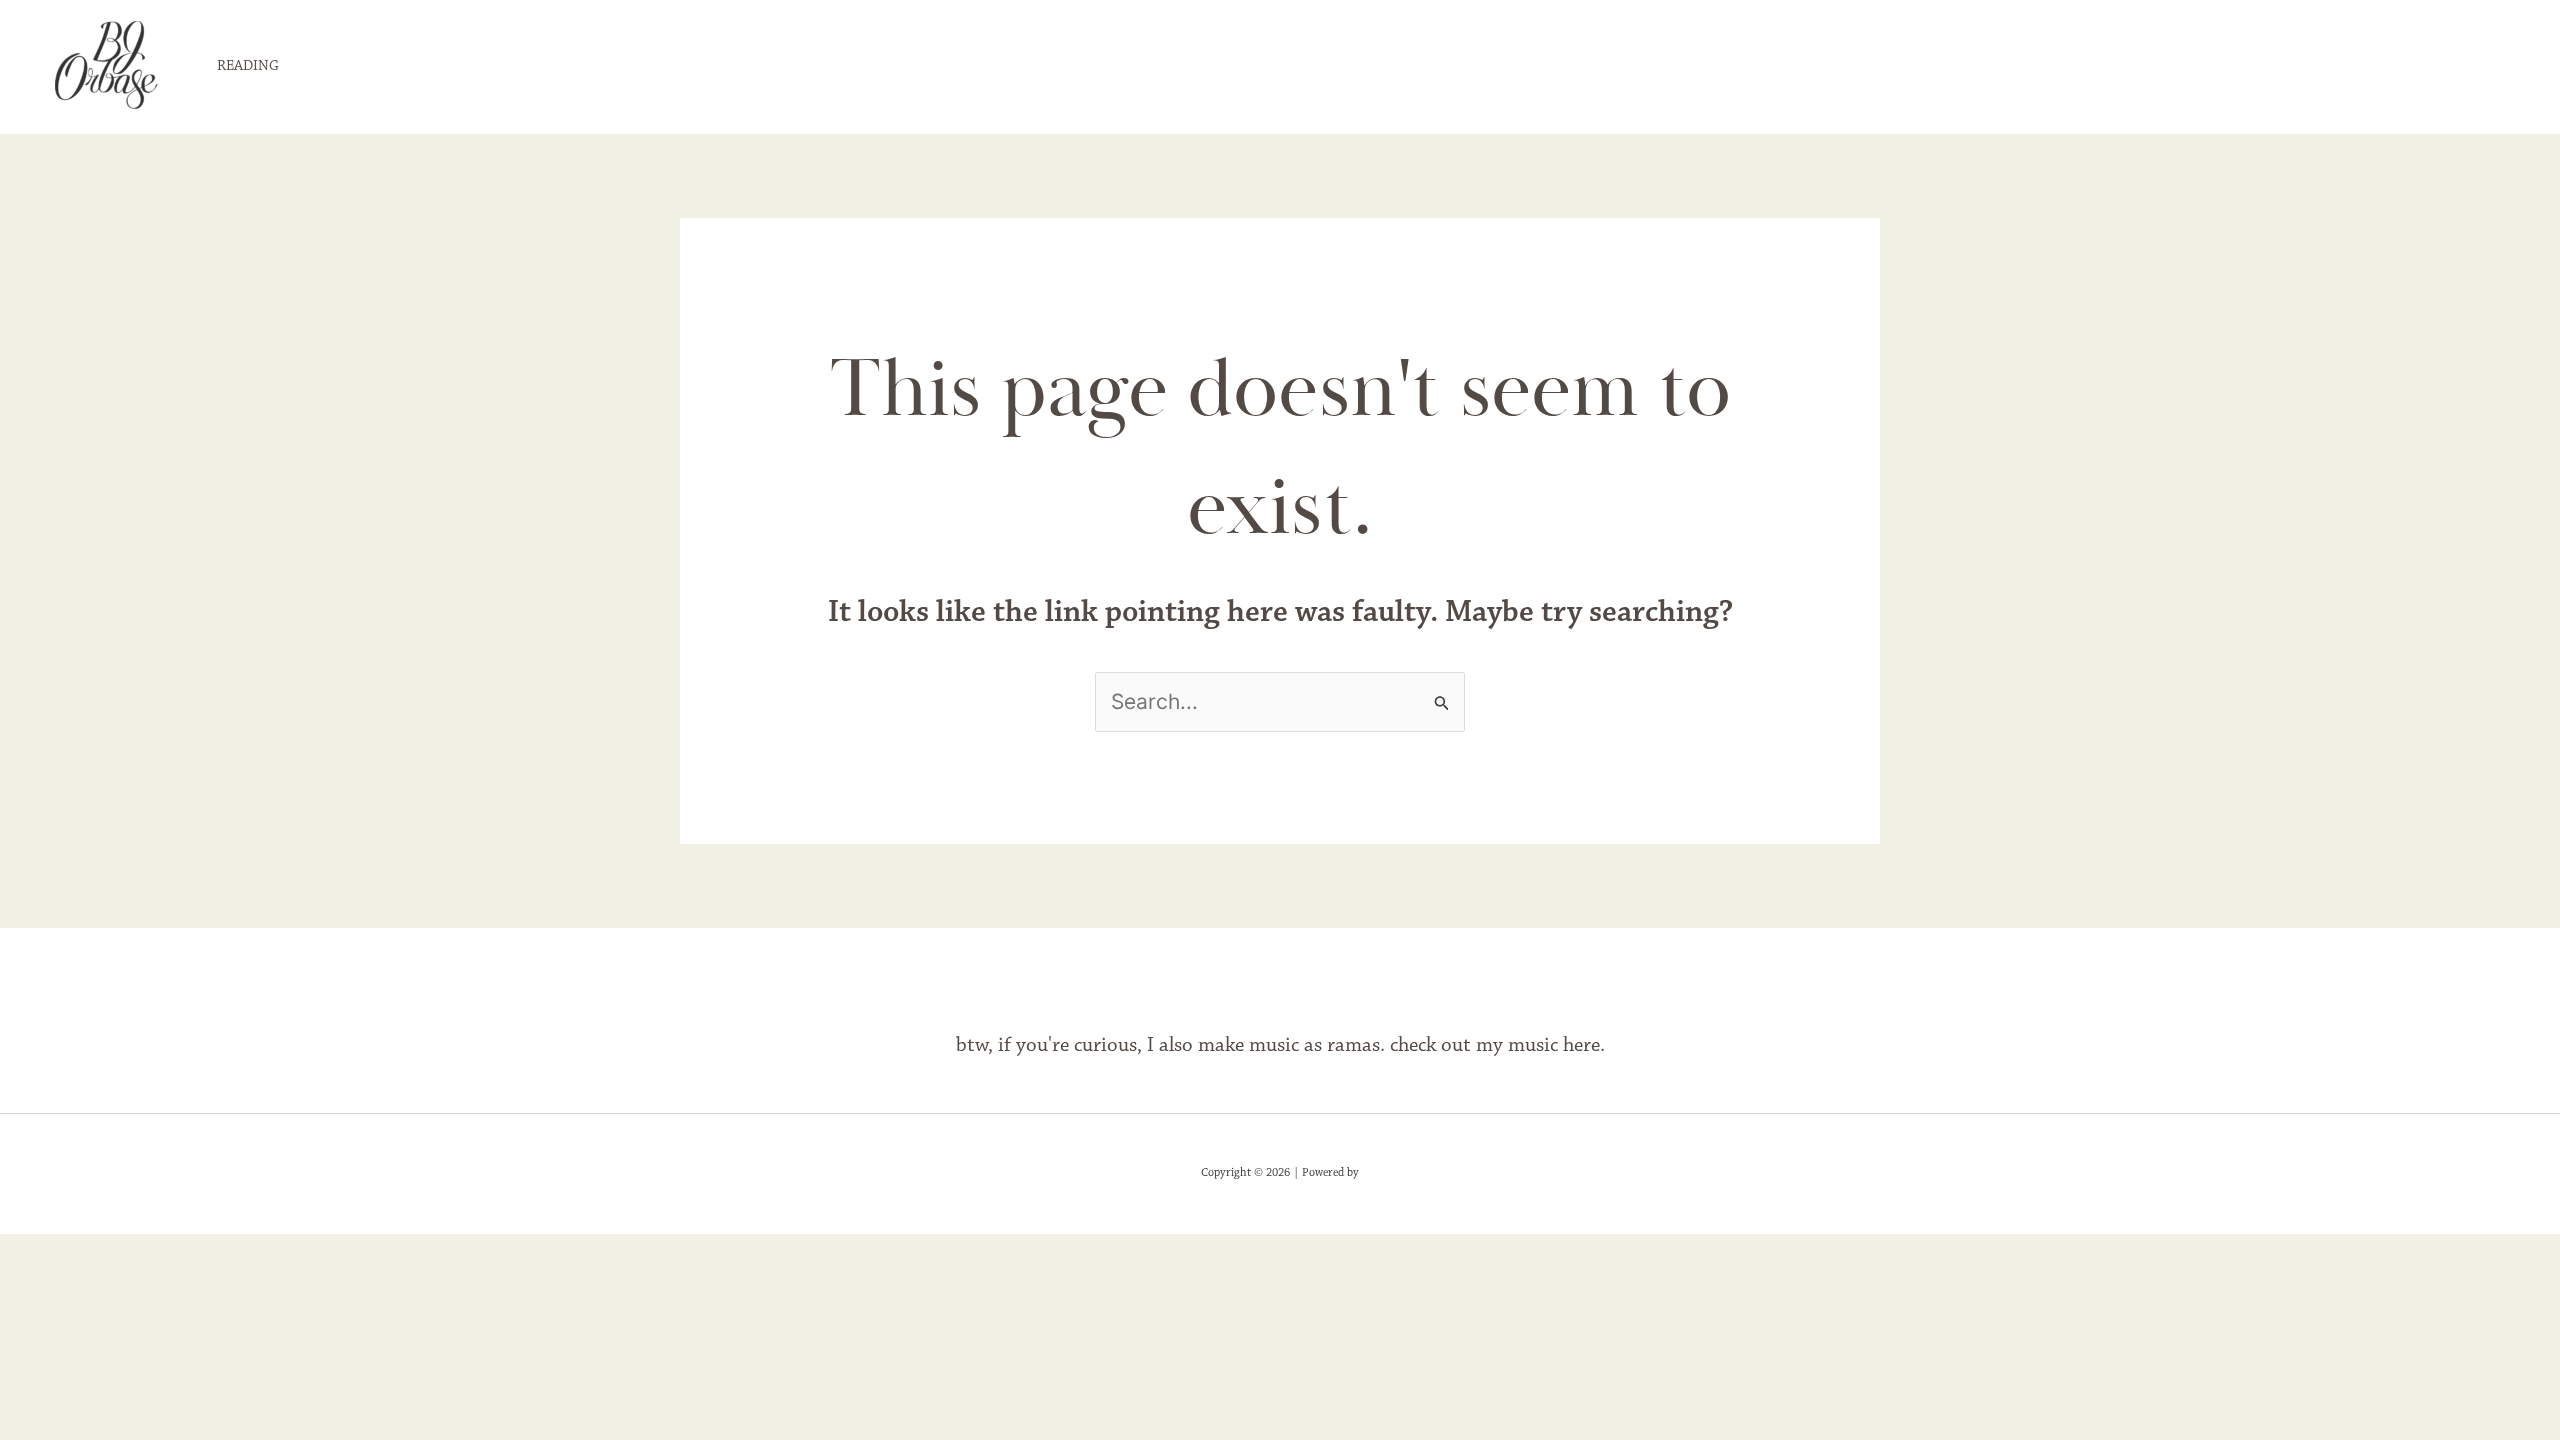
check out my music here (1495, 1045)
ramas (1353, 1045)
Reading (248, 66)
